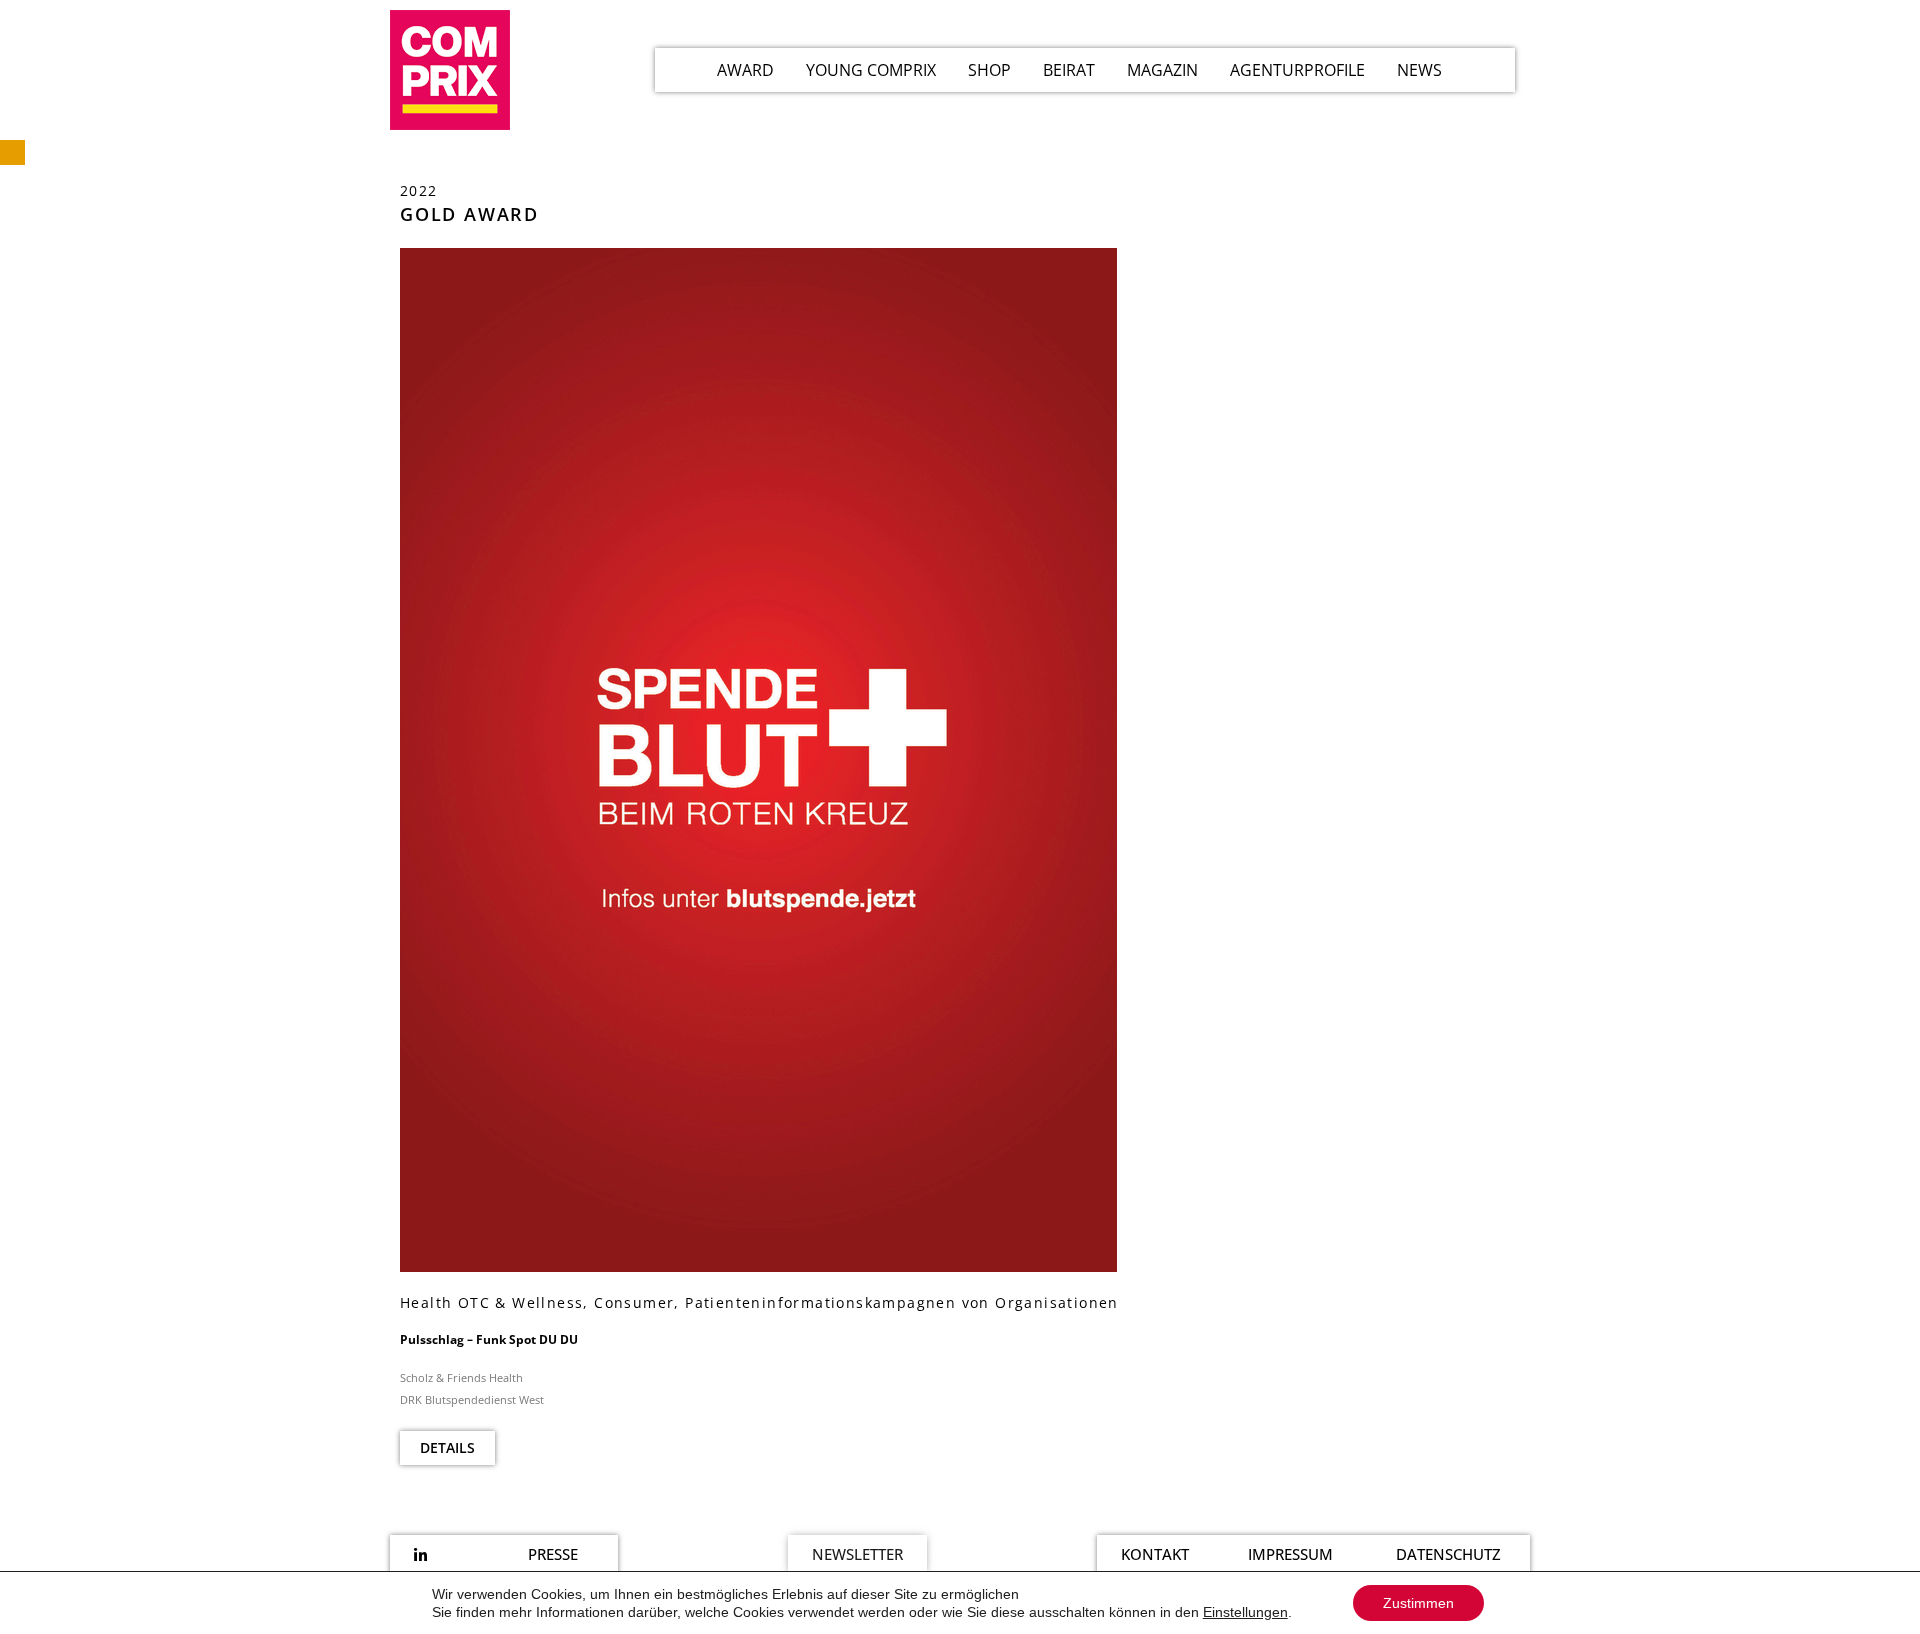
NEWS (1419, 70)
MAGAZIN (1162, 70)
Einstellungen (1245, 1612)
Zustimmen (1418, 1603)
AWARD (745, 70)
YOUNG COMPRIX (871, 70)
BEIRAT (1069, 70)
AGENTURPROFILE (1297, 70)
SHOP (989, 70)
